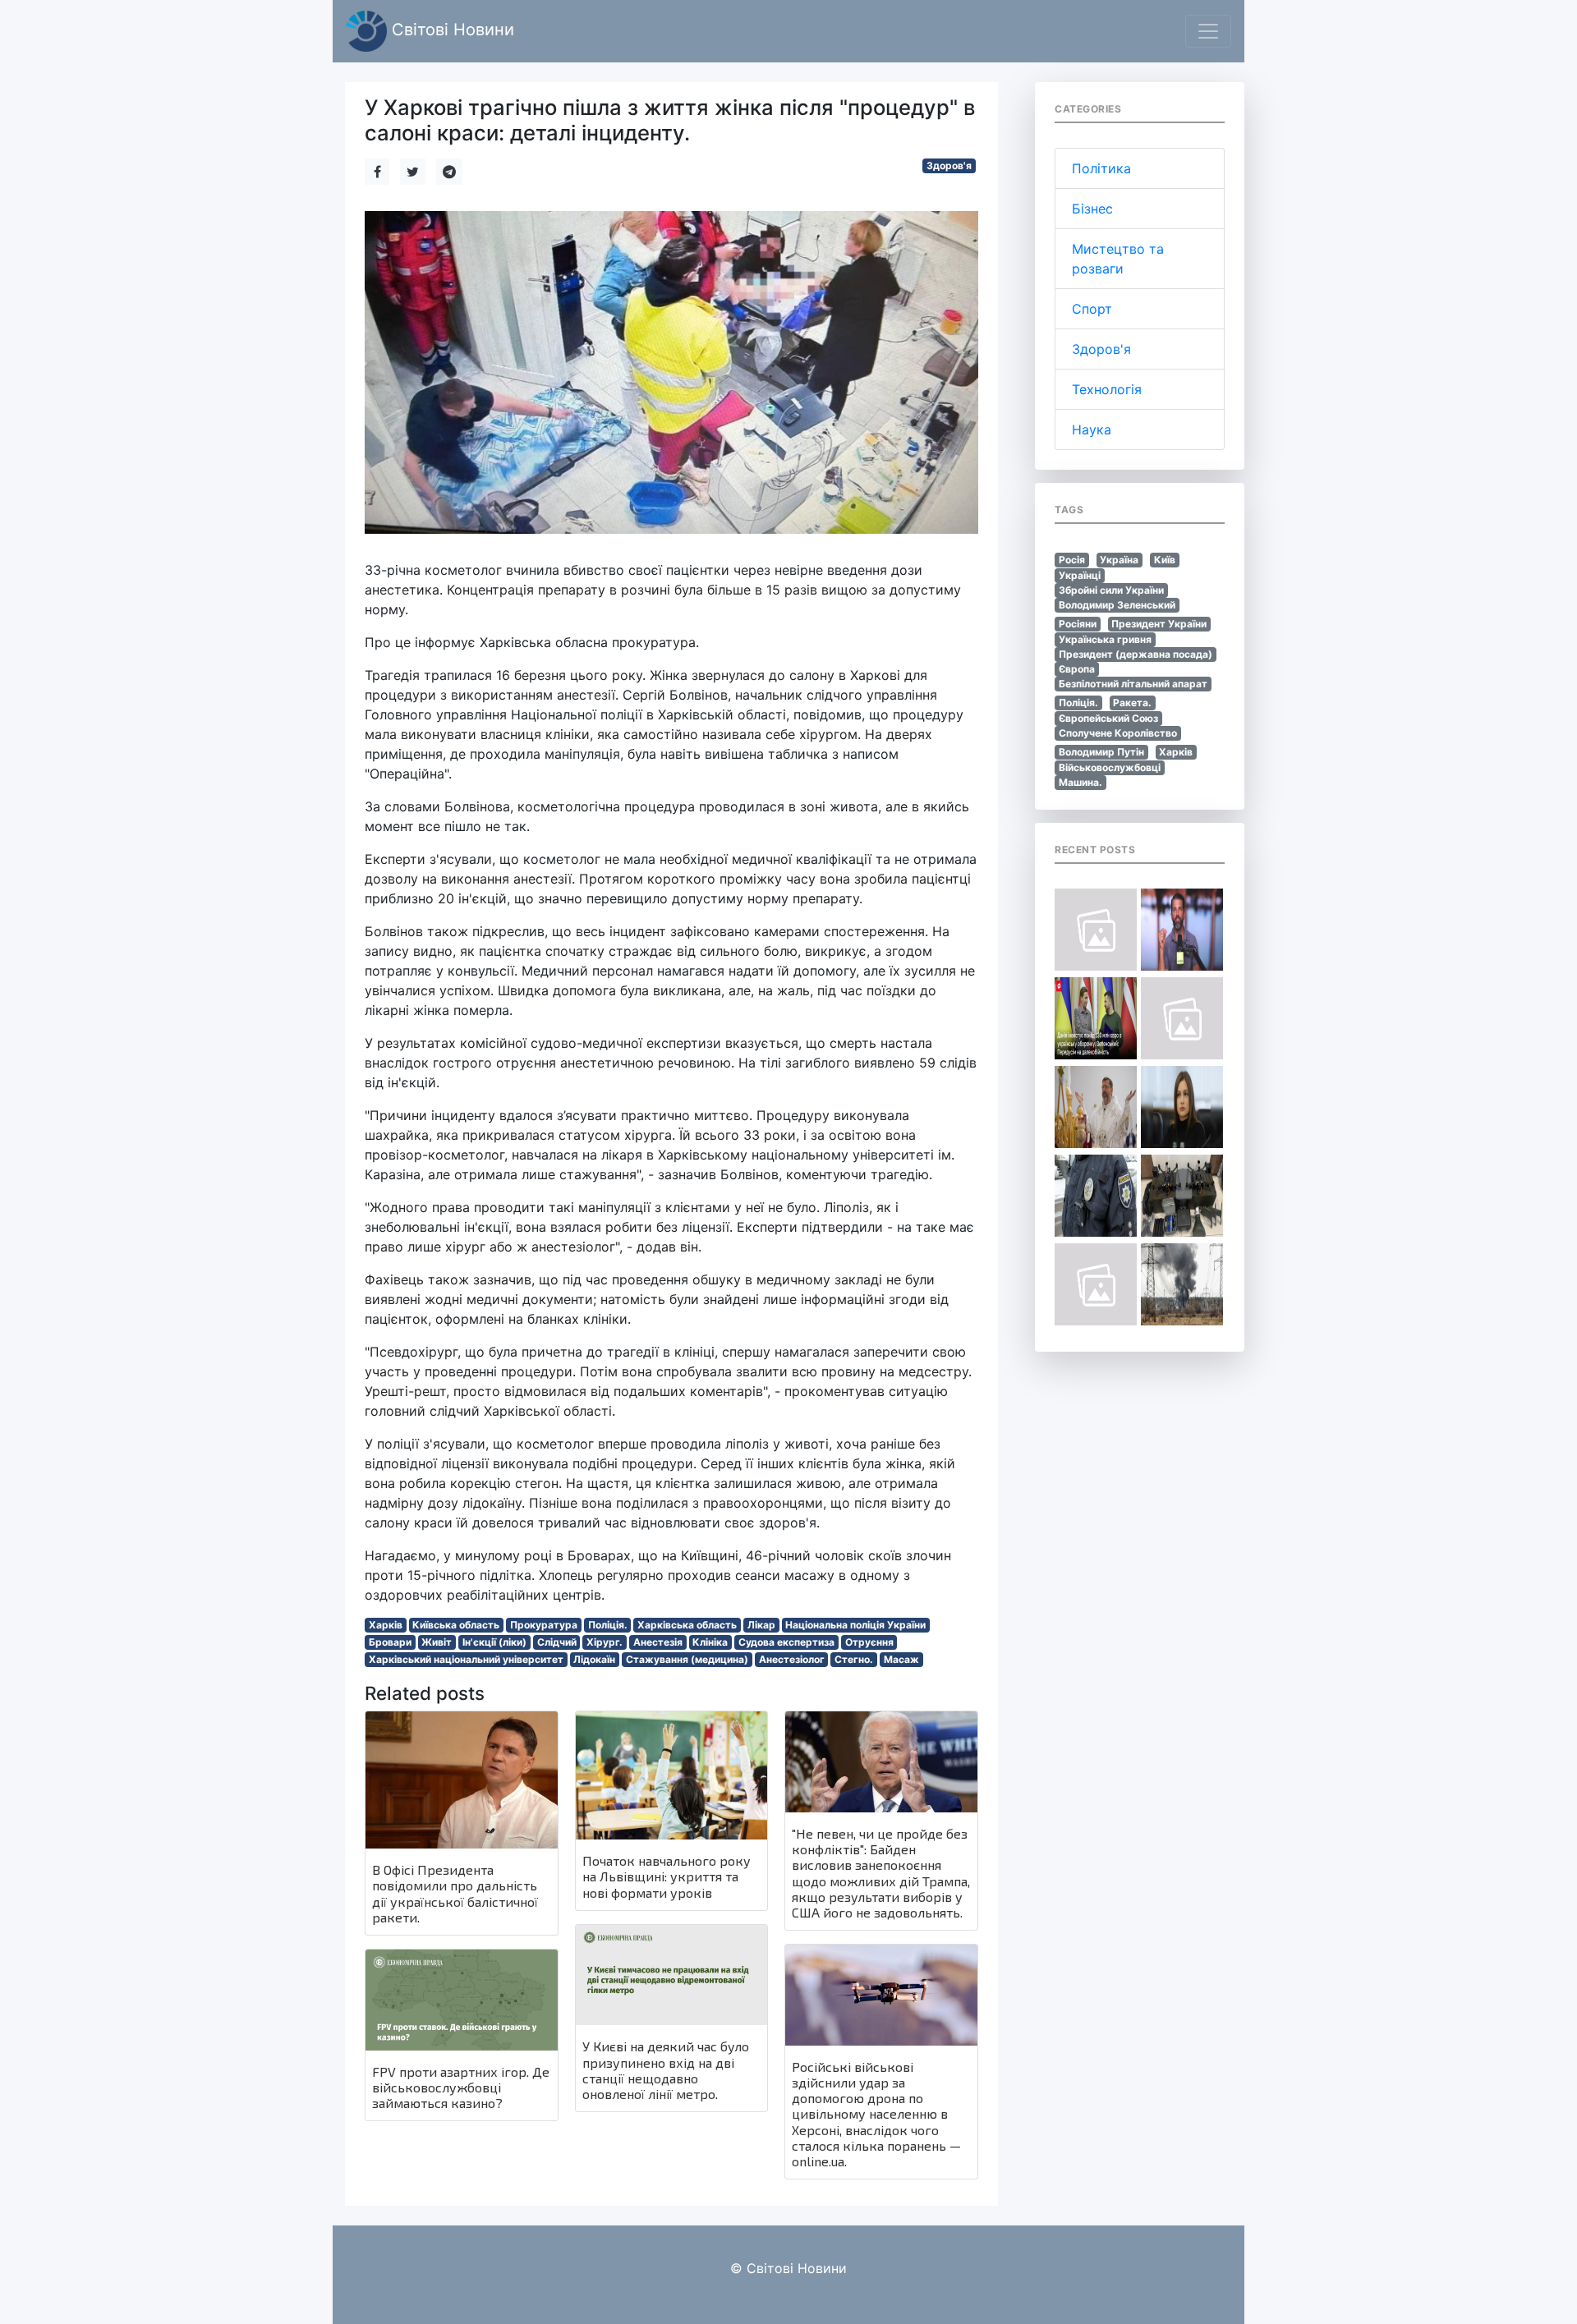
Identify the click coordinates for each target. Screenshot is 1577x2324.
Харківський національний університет (466, 1659)
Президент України (1159, 624)
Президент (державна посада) (1136, 654)
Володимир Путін (1101, 752)
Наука (1092, 429)
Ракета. (1132, 703)
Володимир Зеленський (1117, 605)
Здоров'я (949, 165)
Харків (386, 1625)
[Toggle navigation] (1208, 31)
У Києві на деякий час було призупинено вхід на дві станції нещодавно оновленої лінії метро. (666, 2070)
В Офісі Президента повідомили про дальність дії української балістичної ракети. (455, 1893)
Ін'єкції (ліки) (494, 1642)
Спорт (1092, 309)
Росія (1072, 560)
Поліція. (608, 1625)
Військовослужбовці (1110, 767)
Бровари (390, 1642)
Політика (1101, 168)
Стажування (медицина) (687, 1659)
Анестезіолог (792, 1659)
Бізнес (1092, 209)
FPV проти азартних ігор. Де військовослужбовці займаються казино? (461, 2087)
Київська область (456, 1625)
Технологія (1107, 389)
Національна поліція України (855, 1625)
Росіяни (1078, 624)
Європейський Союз (1108, 718)
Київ (1165, 560)
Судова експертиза (786, 1642)
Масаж (901, 1659)
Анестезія (658, 1642)
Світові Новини (451, 30)
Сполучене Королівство (1118, 733)
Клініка (710, 1642)
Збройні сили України (1111, 590)
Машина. (1080, 782)
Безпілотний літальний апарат (1133, 684)
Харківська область (687, 1625)
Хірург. (605, 1642)
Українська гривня (1105, 639)
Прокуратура (544, 1625)
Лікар (761, 1625)
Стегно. (854, 1659)
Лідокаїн (594, 1659)
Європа (1077, 669)
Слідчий (557, 1642)
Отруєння (869, 1642)
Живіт (437, 1642)
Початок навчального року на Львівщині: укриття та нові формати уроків (667, 1876)
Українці (1080, 575)
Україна (1119, 560)
